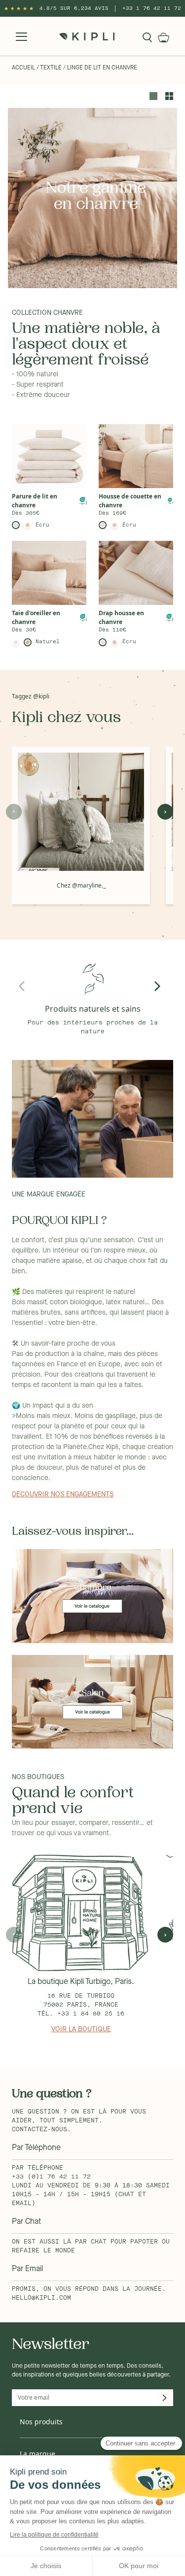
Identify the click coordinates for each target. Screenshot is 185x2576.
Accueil (23, 68)
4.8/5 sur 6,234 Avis (74, 8)
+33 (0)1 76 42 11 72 (51, 2177)
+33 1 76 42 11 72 (152, 8)
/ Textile (49, 68)
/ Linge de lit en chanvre (100, 68)
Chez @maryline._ (81, 885)
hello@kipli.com (41, 2298)
